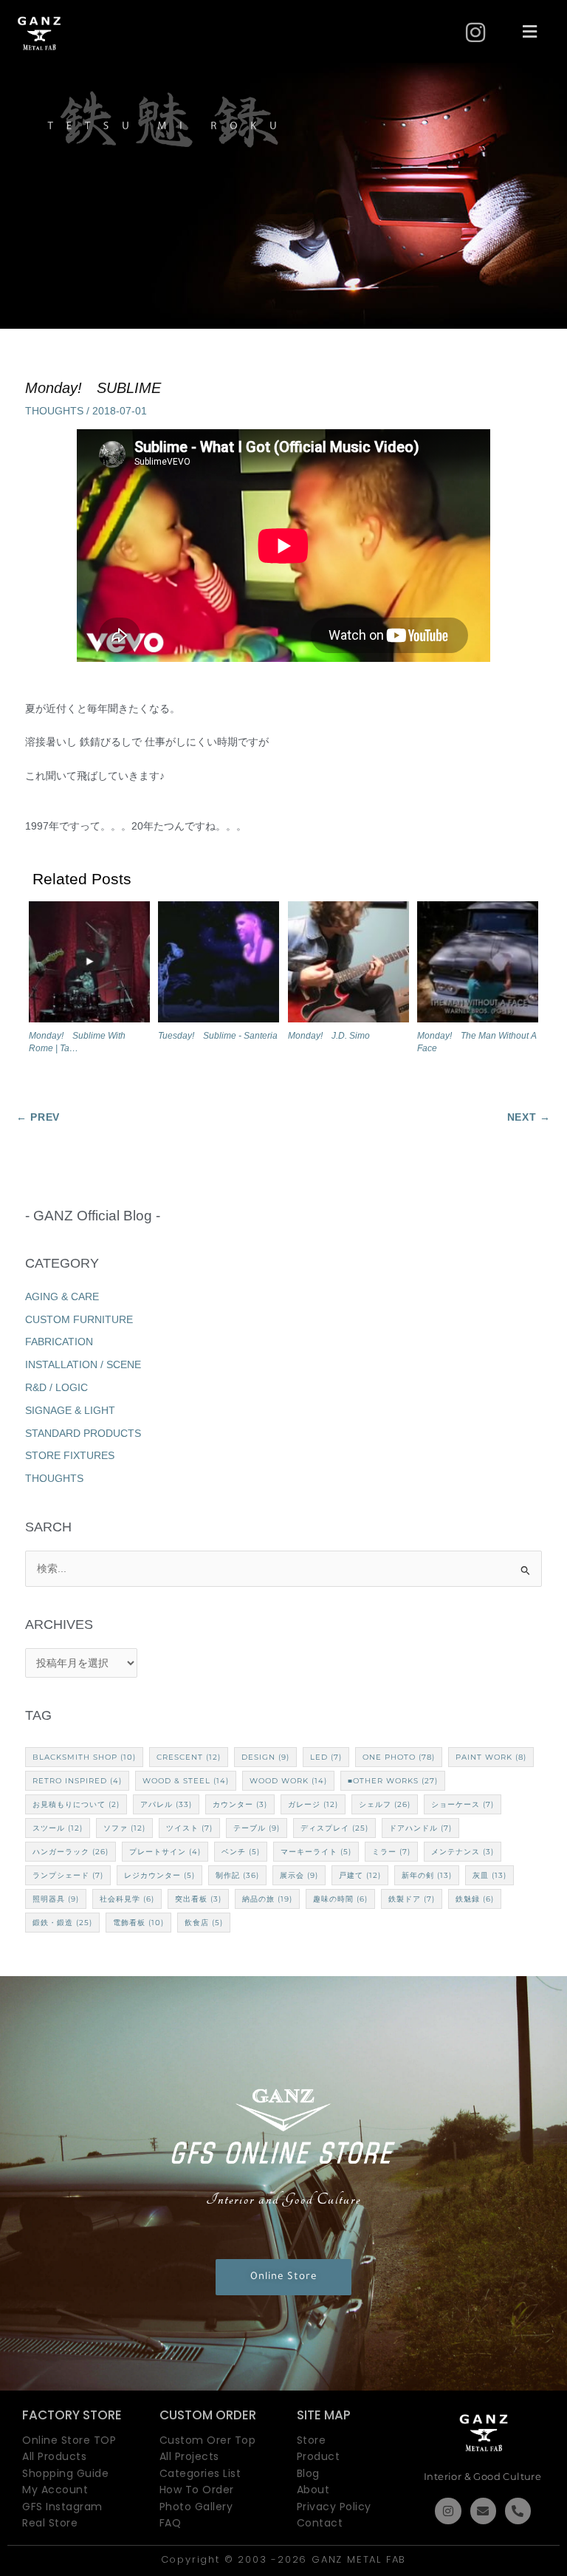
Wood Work (288, 1781)
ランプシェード (68, 1875)
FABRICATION (59, 1342)
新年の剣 (427, 1875)
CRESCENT (189, 1757)
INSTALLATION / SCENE (83, 1365)
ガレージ (313, 1804)
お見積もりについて (76, 1804)
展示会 (299, 1875)
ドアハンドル (420, 1828)
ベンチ (241, 1852)
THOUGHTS (54, 411)
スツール (58, 1828)
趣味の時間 (340, 1899)
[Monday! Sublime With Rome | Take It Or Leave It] (89, 965)
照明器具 (56, 1899)
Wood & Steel (186, 1781)
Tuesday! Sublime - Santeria (218, 1036)
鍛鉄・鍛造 (62, 1923)
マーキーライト (316, 1852)
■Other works (393, 1781)
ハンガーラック (71, 1852)
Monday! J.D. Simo (329, 1036)
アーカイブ (284, 1625)
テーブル (257, 1828)
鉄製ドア (412, 1899)
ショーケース (463, 1804)
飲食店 (204, 1923)
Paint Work (491, 1757)
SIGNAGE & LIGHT (70, 1411)
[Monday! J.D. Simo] (348, 965)
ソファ (124, 1828)
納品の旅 (267, 1899)
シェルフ (385, 1804)
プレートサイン (165, 1852)
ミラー (391, 1852)
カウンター (240, 1804)
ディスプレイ (334, 1828)
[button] (530, 33)
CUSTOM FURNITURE (79, 1320)
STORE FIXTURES (70, 1456)
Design (265, 1757)
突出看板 (198, 1899)
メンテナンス (463, 1852)
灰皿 (489, 1875)
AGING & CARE (62, 1297)
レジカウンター (159, 1875)
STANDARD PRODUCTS (83, 1434)
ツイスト (189, 1828)
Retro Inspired (77, 1781)
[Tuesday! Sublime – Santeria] (219, 965)
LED (326, 1757)
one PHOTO (399, 1757)
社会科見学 (127, 1899)
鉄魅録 (475, 1899)
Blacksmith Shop (84, 1757)
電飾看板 (138, 1923)
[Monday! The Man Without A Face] (478, 965)
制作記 (237, 1875)
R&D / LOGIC (56, 1388)
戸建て (360, 1875)
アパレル (166, 1804)
